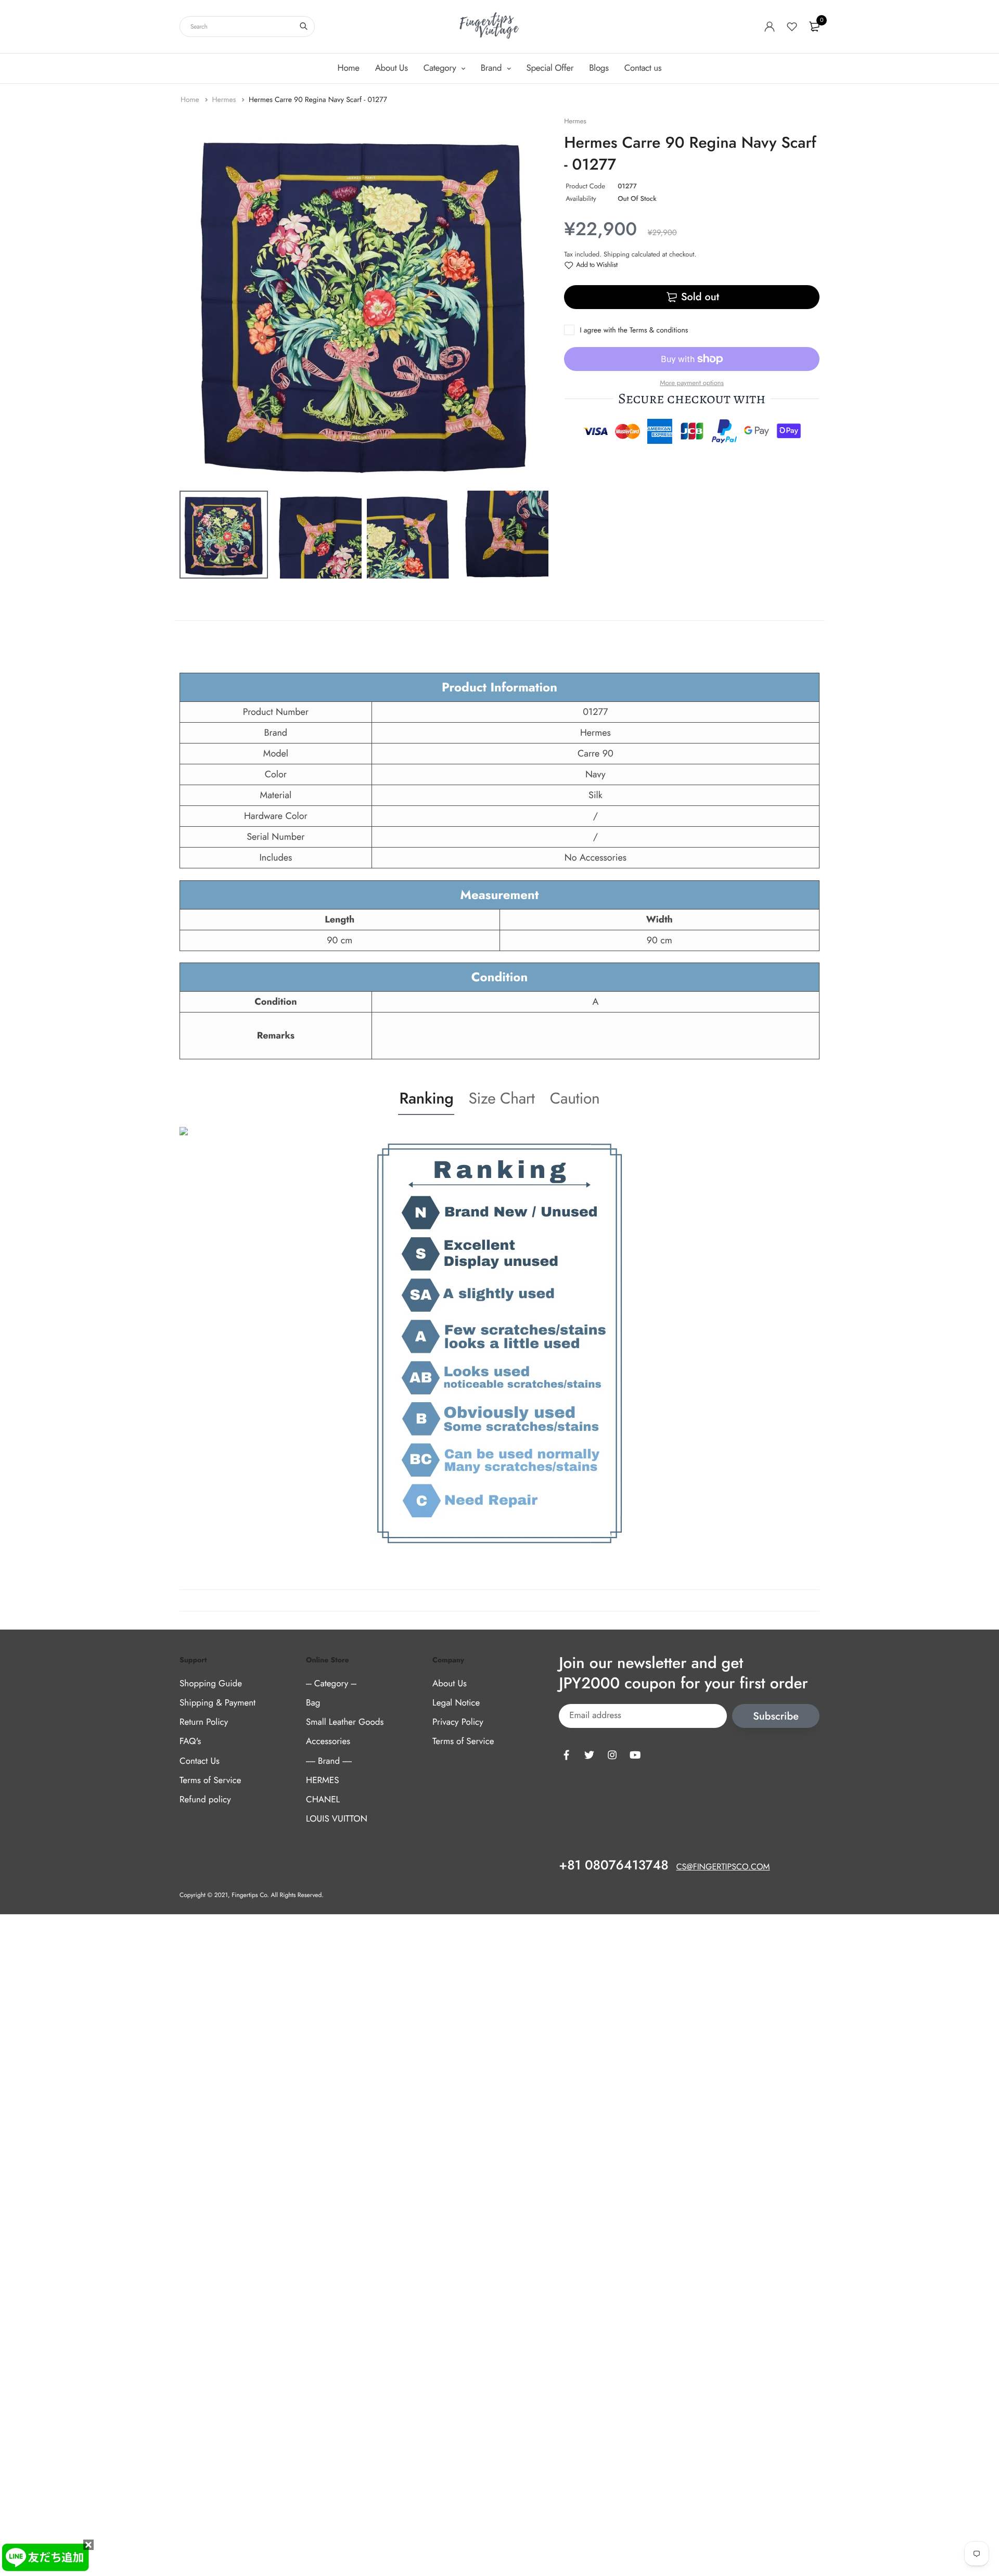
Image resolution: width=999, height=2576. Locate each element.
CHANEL (323, 1800)
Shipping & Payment (217, 1703)
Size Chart (501, 1099)
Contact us (643, 68)
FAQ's (190, 1741)
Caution (575, 1099)
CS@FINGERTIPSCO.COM (723, 1867)
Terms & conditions (659, 330)
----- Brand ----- (329, 1761)
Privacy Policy (458, 1722)
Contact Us (200, 1761)
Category (441, 68)
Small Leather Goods (345, 1722)
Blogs (599, 68)
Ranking (426, 1099)
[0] (814, 27)
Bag (313, 1703)
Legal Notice (456, 1703)
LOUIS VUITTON (337, 1819)
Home (349, 68)
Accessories (328, 1741)
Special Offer (550, 68)
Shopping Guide (211, 1684)
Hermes (225, 100)
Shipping (617, 254)
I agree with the (634, 330)
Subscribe (776, 1716)
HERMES (322, 1780)
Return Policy (204, 1722)
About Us (392, 68)
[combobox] (247, 27)
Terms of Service (210, 1780)
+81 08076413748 (613, 1865)
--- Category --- (331, 1684)
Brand (492, 68)
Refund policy (205, 1800)
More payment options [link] (692, 383)
